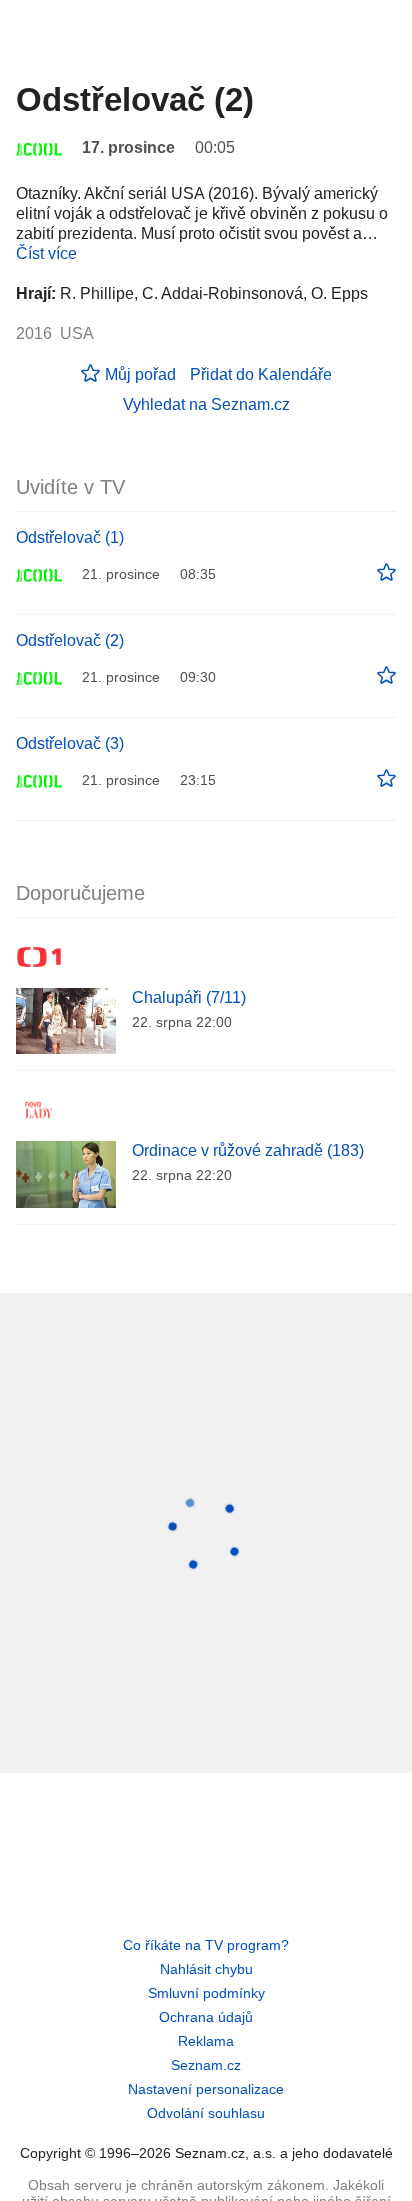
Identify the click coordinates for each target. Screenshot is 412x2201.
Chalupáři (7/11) (189, 997)
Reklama (206, 2041)
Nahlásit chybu (206, 1969)
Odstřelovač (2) (70, 640)
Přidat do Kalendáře (261, 374)
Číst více (46, 253)
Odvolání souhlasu (206, 2113)
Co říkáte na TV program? (206, 1945)
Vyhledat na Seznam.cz (206, 404)
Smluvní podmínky (206, 1993)
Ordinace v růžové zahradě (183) (248, 1150)
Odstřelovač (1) (70, 537)
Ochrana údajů (206, 2017)
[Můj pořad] (386, 573)
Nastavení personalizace (206, 2089)
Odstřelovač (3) (70, 743)
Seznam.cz (206, 2065)
